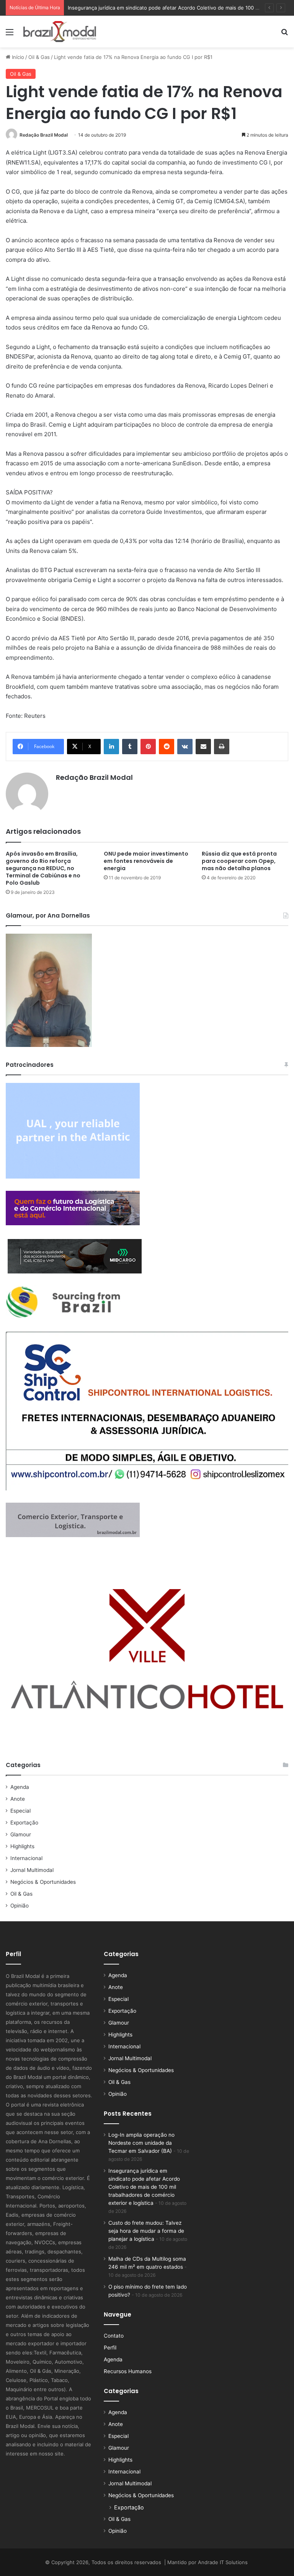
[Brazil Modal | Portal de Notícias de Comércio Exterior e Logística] (60, 32)
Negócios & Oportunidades (43, 1882)
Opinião (20, 1906)
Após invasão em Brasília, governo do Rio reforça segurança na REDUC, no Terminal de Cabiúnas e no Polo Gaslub (43, 868)
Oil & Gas (39, 57)
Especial (20, 1811)
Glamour (21, 1834)
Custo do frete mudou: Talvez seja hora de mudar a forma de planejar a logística (146, 2231)
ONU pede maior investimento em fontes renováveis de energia (146, 861)
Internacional (26, 1858)
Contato (114, 2336)
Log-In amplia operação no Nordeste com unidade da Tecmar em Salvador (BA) (141, 2143)
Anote (18, 1799)
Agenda (20, 1787)
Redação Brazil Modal (44, 135)
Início (17, 57)
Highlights (22, 1846)
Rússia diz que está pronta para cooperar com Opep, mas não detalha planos (239, 861)
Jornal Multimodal (32, 1870)
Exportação (24, 1823)
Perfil (110, 2348)
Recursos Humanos (128, 2371)
